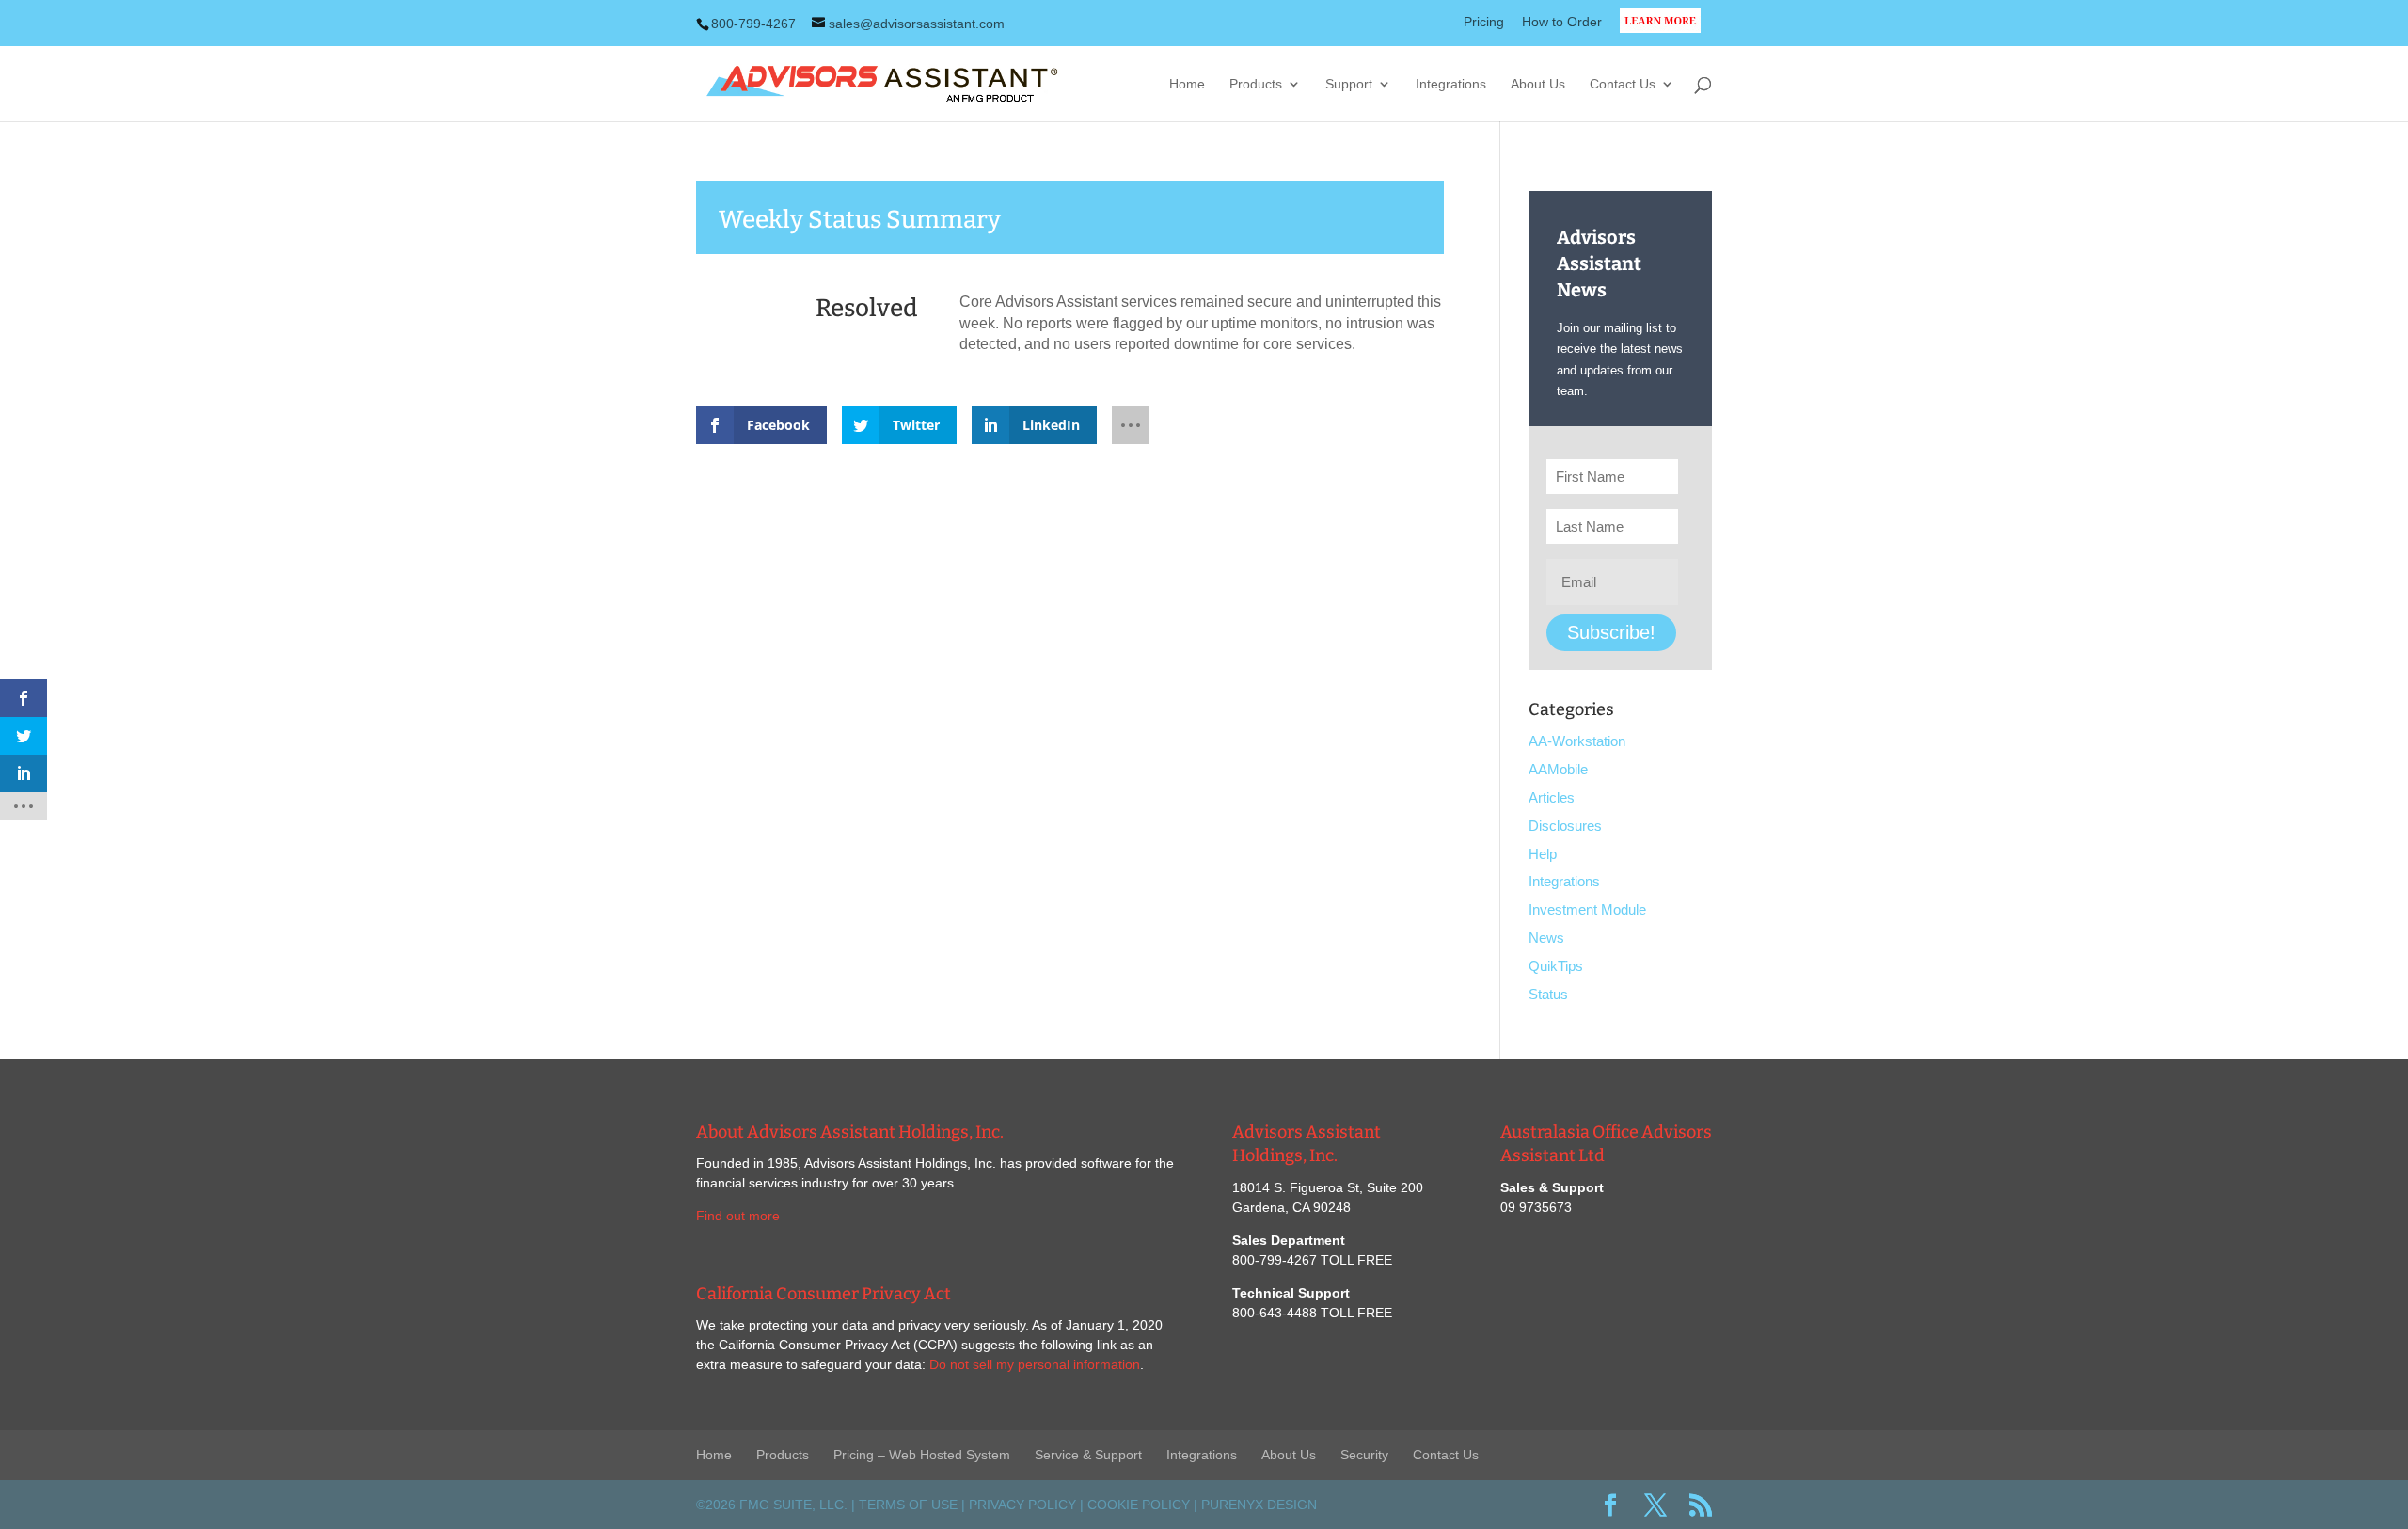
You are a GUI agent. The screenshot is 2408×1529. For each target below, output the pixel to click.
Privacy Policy (1022, 1505)
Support (1349, 84)
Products (1256, 84)
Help (1543, 854)
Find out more (738, 1216)
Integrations (1451, 84)
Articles (1552, 797)
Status (1548, 994)
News (1546, 938)
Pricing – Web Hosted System (922, 1455)
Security (1364, 1455)
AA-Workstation (1577, 741)
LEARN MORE (1666, 32)
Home (1187, 84)
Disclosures (1565, 826)
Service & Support (1088, 1455)
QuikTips (1556, 966)
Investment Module (1587, 909)
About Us (1538, 84)
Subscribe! (1611, 632)
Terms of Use (908, 1505)
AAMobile (1558, 769)
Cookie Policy (1139, 1505)
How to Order (1562, 22)
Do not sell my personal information (1035, 1364)
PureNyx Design (1259, 1505)
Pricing (1484, 22)
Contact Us (1623, 84)
